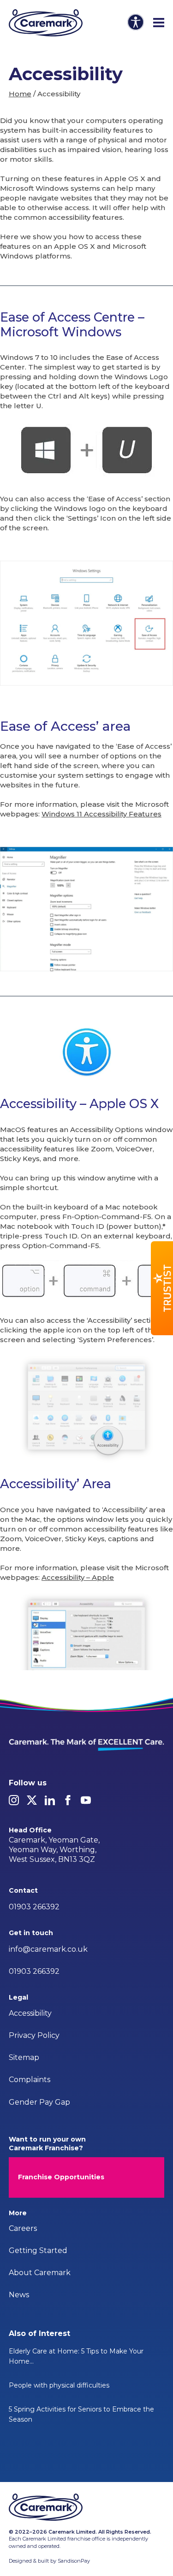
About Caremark (40, 2273)
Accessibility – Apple (78, 1577)
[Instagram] (14, 1800)
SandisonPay (74, 2561)
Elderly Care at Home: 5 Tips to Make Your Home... (76, 2356)
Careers (23, 2228)
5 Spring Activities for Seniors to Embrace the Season (81, 2414)
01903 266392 (34, 1907)
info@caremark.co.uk (48, 1949)
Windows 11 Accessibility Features (101, 814)
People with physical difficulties (59, 2385)
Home (20, 94)
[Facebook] (68, 1800)
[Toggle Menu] (159, 23)
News (19, 2295)
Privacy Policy (34, 2035)
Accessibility (30, 2013)
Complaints (30, 2080)
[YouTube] (86, 1800)
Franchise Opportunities (61, 2177)
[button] (162, 1288)
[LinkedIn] (50, 1800)
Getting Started (38, 2250)
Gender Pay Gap (39, 2102)
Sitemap (24, 2057)
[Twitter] (32, 1800)
